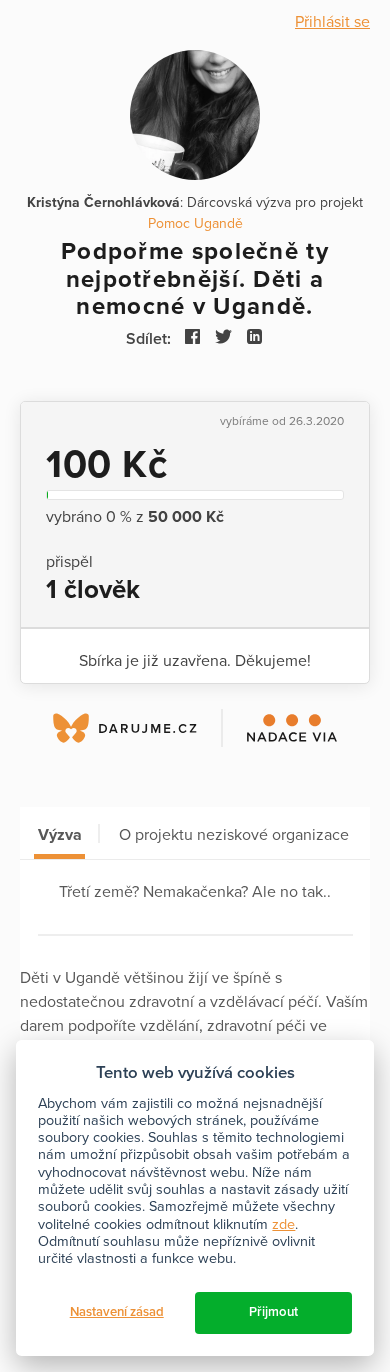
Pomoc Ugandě (195, 223)
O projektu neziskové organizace (234, 835)
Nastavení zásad (117, 1312)
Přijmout (273, 1312)
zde (283, 1224)
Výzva (60, 835)
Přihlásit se (332, 22)
